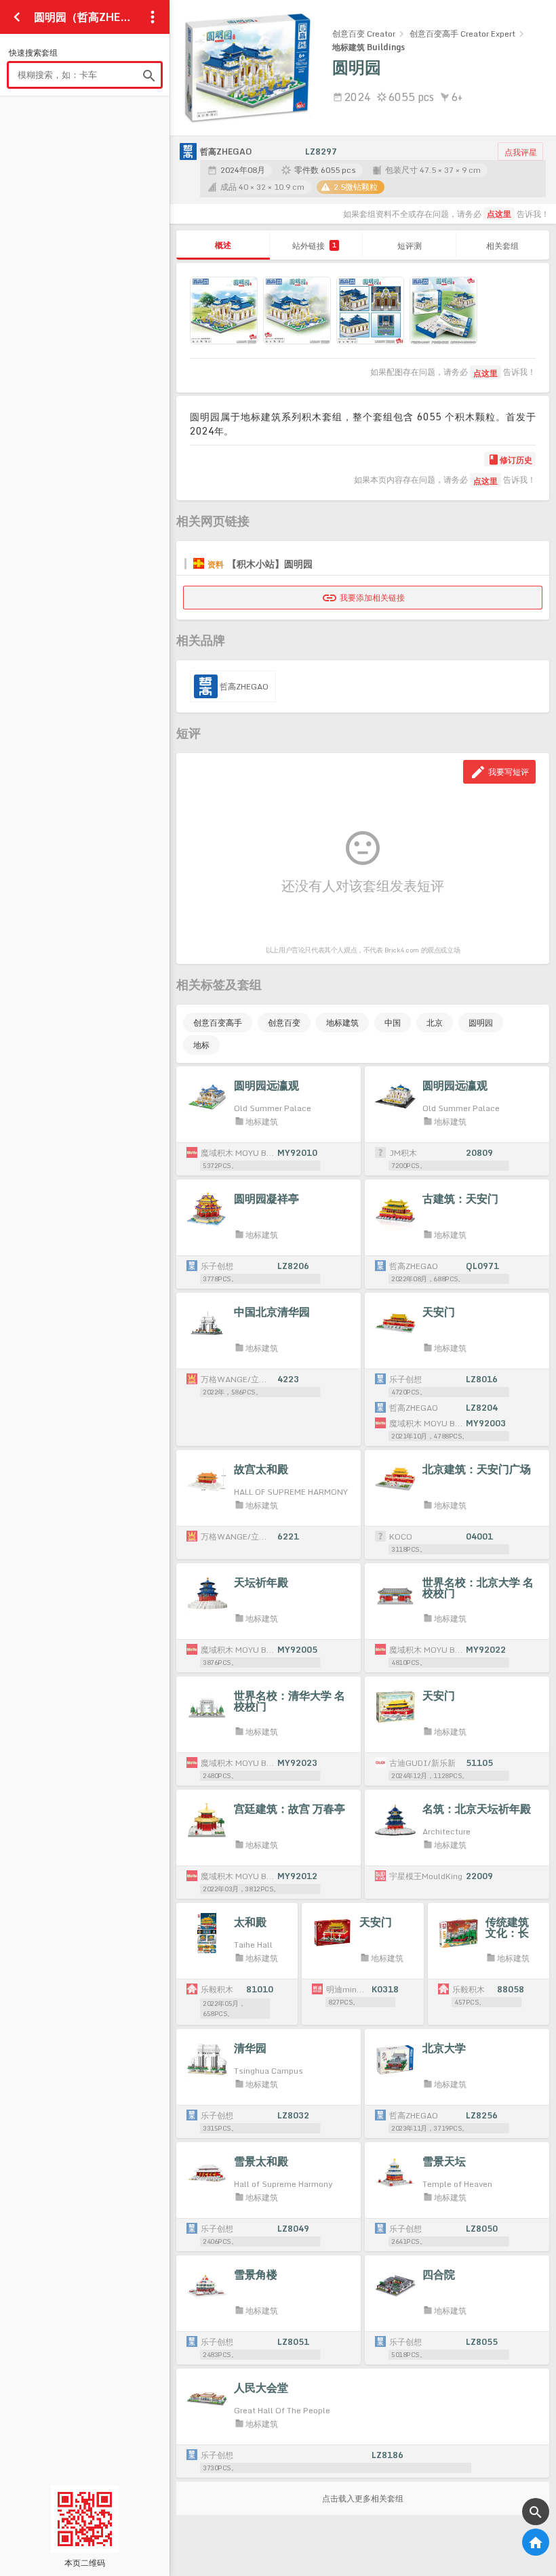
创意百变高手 (218, 1023)
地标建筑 (342, 1023)
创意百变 (284, 1023)
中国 (393, 1023)
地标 (201, 1045)
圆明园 (481, 1023)
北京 (435, 1023)
